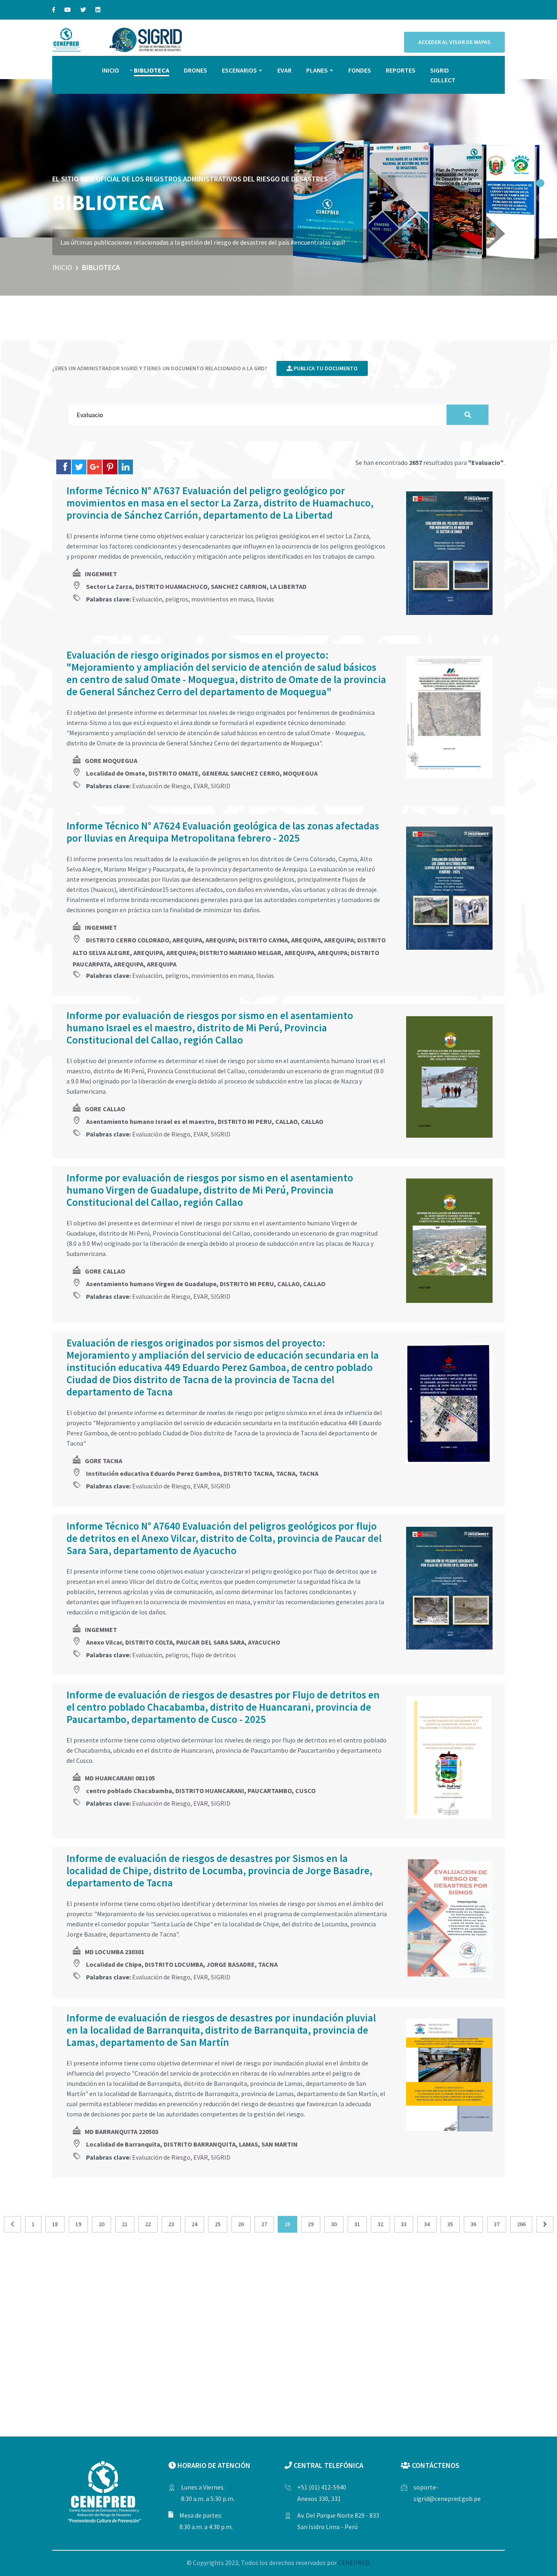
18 (55, 2224)
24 (195, 2224)
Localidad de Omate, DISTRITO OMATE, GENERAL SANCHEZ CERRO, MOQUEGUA (202, 773)
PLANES (317, 70)
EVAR (284, 70)
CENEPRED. (354, 2563)
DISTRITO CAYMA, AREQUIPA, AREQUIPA (296, 940)
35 (450, 2224)
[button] (540, 183)
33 (404, 2224)
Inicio (62, 267)
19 (78, 2224)
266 (521, 2224)
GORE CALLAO (105, 1109)
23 (171, 2224)
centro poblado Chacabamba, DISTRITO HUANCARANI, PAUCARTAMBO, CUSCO (201, 1791)
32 (380, 2224)
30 (334, 2224)
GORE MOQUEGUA (111, 761)
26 (241, 2224)
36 (473, 2224)
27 (264, 2224)
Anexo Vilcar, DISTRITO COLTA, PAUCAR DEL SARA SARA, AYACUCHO (183, 1642)
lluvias (265, 599)
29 (311, 2224)
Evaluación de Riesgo (161, 786)
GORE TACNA (104, 1461)
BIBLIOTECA (151, 70)
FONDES (360, 70)
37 (497, 2224)
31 (357, 2224)
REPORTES (401, 70)
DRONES (196, 70)
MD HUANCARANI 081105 (120, 1778)
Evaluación (147, 599)
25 (218, 2224)
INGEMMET (101, 574)
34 (427, 2224)
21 (125, 2224)
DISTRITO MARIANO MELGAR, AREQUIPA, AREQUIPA (273, 953)
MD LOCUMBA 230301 (115, 1952)
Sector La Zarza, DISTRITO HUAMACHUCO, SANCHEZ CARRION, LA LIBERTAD (196, 586)
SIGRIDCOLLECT (443, 75)
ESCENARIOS (239, 70)
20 (102, 2224)
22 (148, 2224)
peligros (177, 599)
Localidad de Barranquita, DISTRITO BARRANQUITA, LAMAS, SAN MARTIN (192, 2144)
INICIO (111, 70)
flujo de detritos (214, 1655)
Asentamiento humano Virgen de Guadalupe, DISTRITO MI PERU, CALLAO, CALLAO (206, 1284)
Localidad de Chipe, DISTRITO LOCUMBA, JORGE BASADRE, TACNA (182, 1964)
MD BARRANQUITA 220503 (122, 2132)
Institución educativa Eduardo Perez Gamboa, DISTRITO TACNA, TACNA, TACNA (202, 1473)
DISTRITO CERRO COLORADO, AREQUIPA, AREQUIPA (161, 940)
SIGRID (221, 786)
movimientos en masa (222, 599)
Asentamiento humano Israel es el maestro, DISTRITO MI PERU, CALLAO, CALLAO (205, 1121)
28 (287, 2224)
